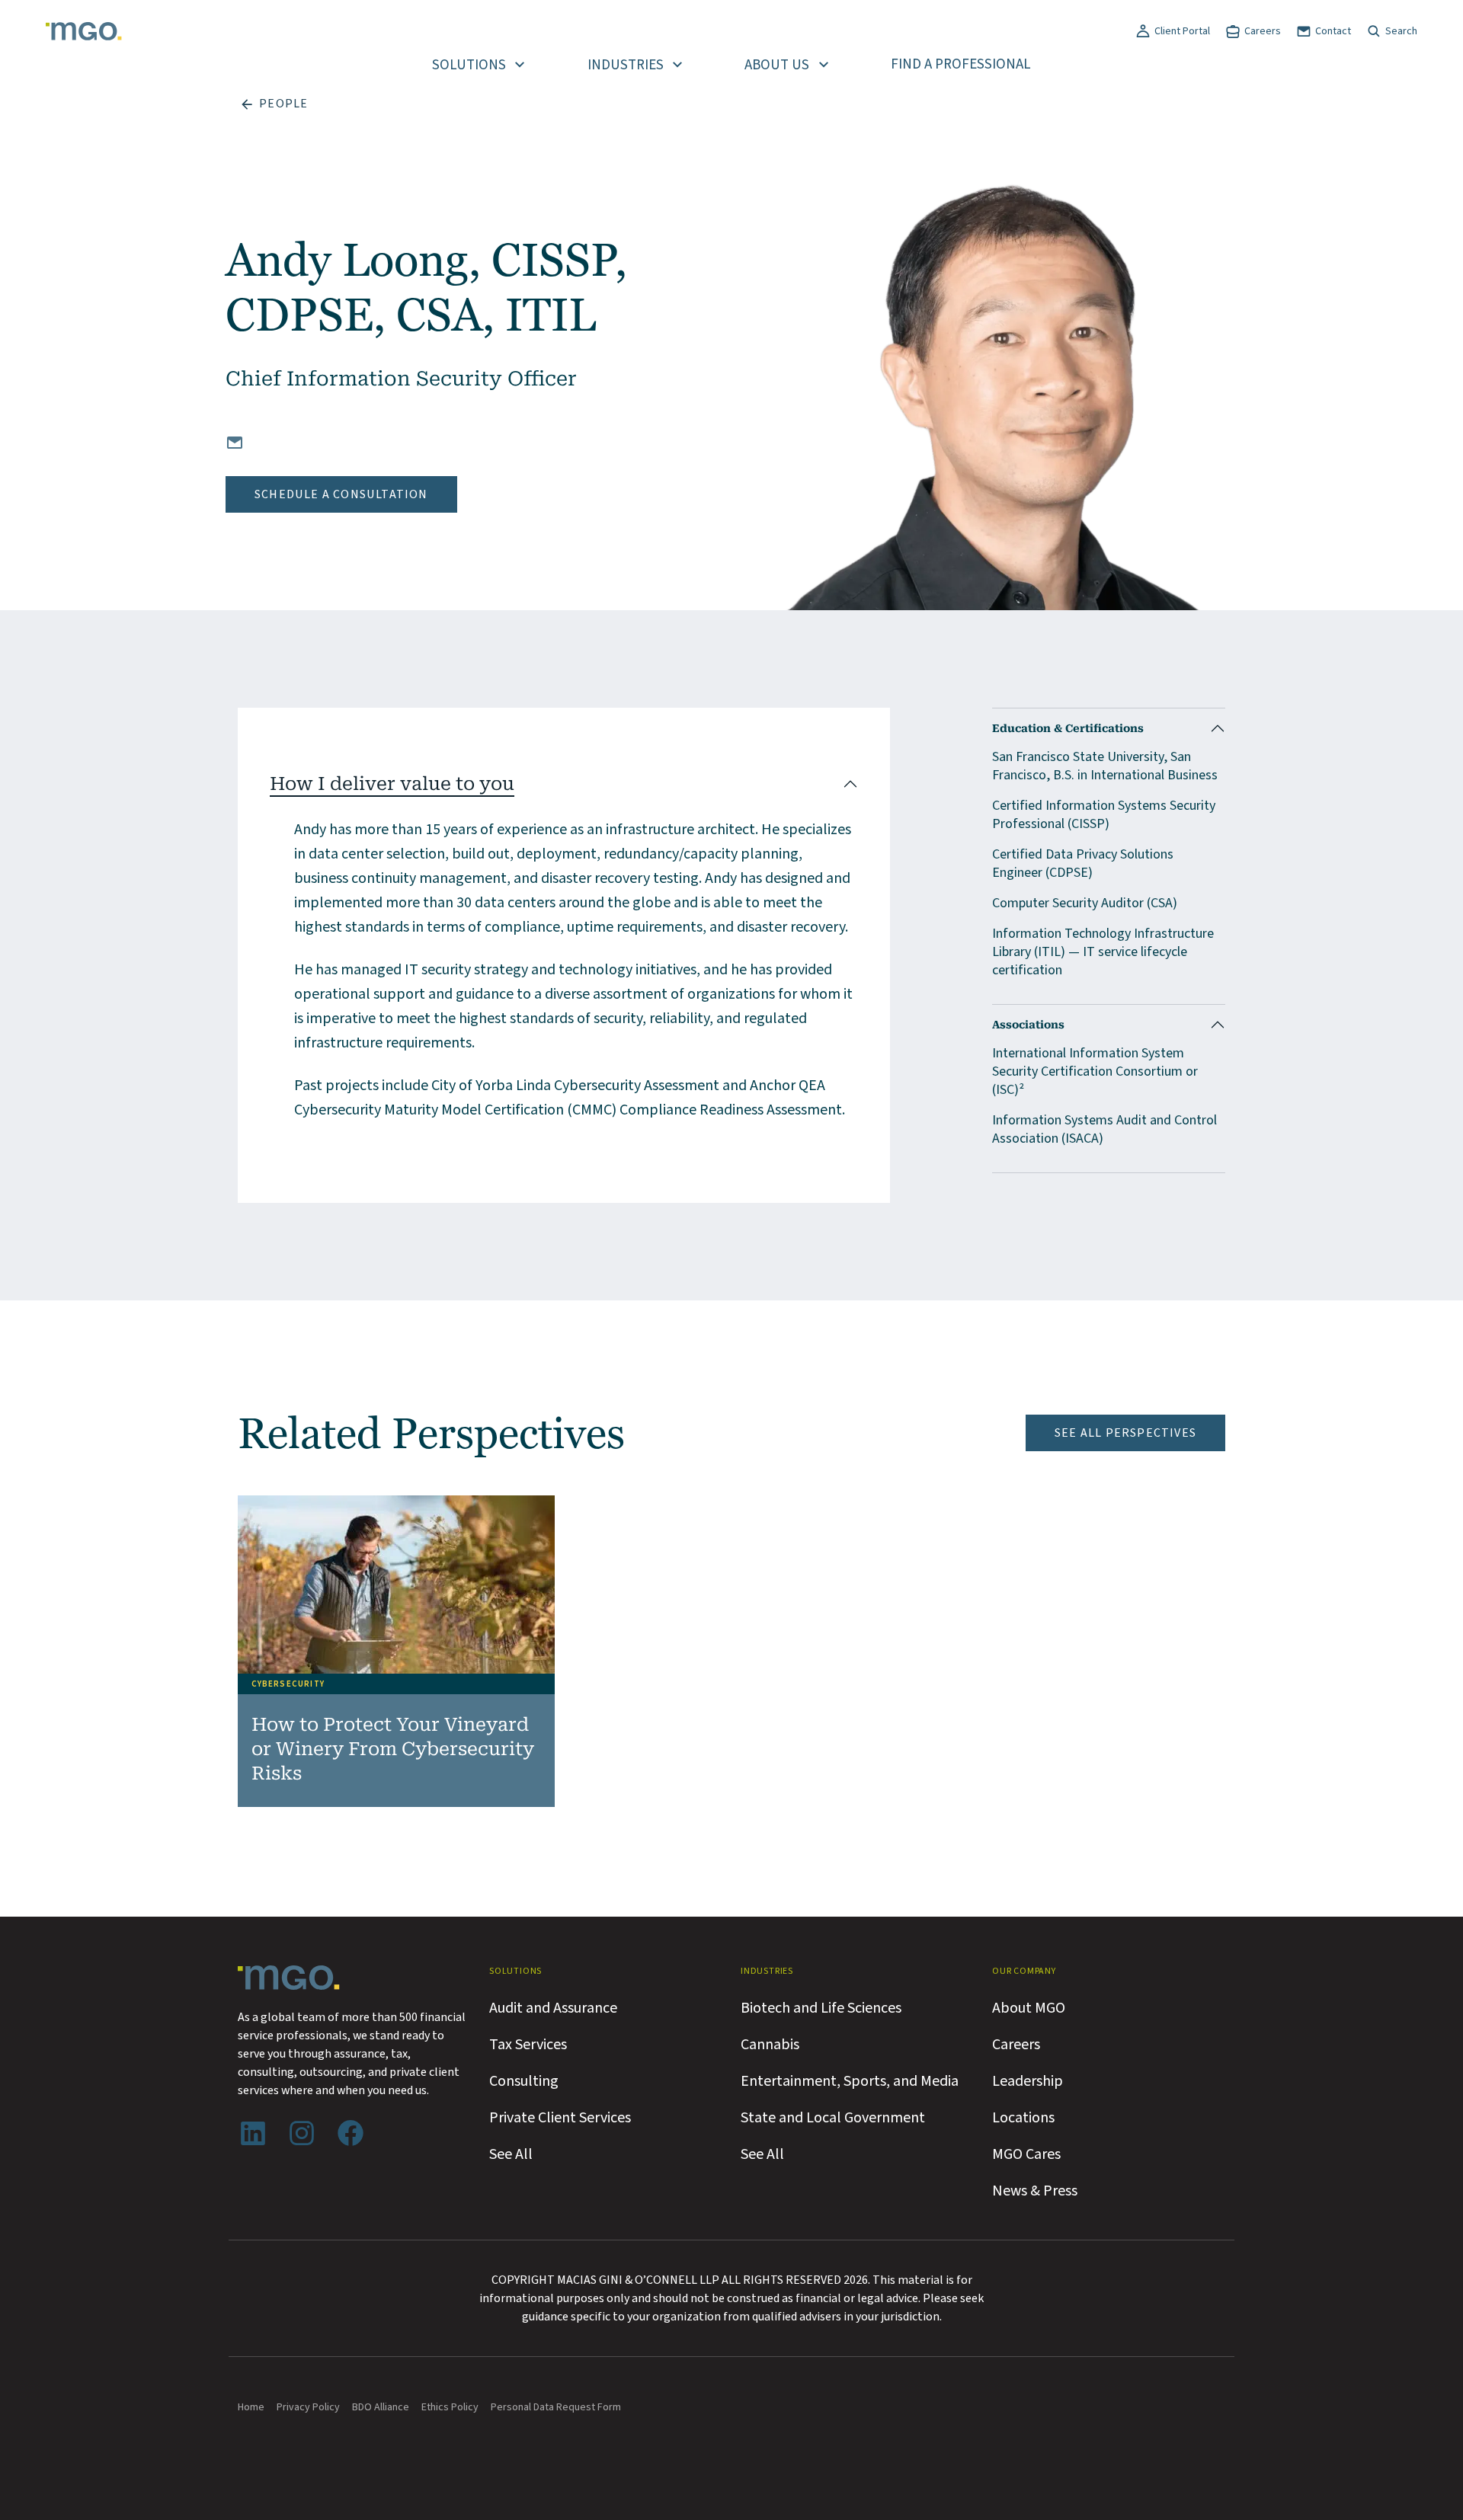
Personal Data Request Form (556, 2407)
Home (251, 2407)
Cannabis (770, 2045)
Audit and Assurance (553, 2008)
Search (1401, 31)
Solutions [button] (469, 65)
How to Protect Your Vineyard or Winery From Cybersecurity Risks (393, 1749)
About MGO (1029, 2008)
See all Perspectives (1125, 1433)
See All (511, 2154)
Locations (1023, 2118)
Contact (1333, 31)
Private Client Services (560, 2118)
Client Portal (1182, 31)
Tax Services (528, 2045)
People (283, 104)
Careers (1263, 31)
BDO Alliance (381, 2407)
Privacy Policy (308, 2407)
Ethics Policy (450, 2407)
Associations (1028, 1025)
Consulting (524, 2081)
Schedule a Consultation (341, 494)
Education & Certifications (1068, 728)
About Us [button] (777, 65)
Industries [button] (626, 65)
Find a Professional (961, 64)
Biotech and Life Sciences (821, 2008)
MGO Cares (1026, 2154)
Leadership (1028, 2081)
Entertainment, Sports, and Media (850, 2081)
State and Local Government (833, 2118)
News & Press (1035, 2191)
